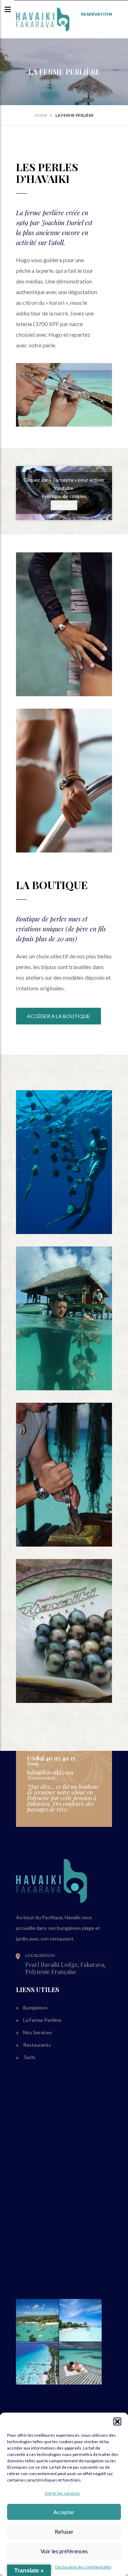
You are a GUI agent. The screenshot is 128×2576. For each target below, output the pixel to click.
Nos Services (38, 2032)
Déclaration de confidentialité (83, 2567)
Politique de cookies (64, 496)
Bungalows (35, 2007)
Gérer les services (62, 2493)
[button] (117, 2421)
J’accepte (64, 505)
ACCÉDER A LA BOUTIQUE (58, 1016)
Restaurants (37, 2045)
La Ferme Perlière (42, 2020)
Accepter (64, 2512)
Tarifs (29, 2057)
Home (41, 115)
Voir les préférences (64, 2551)
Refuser (64, 2532)
